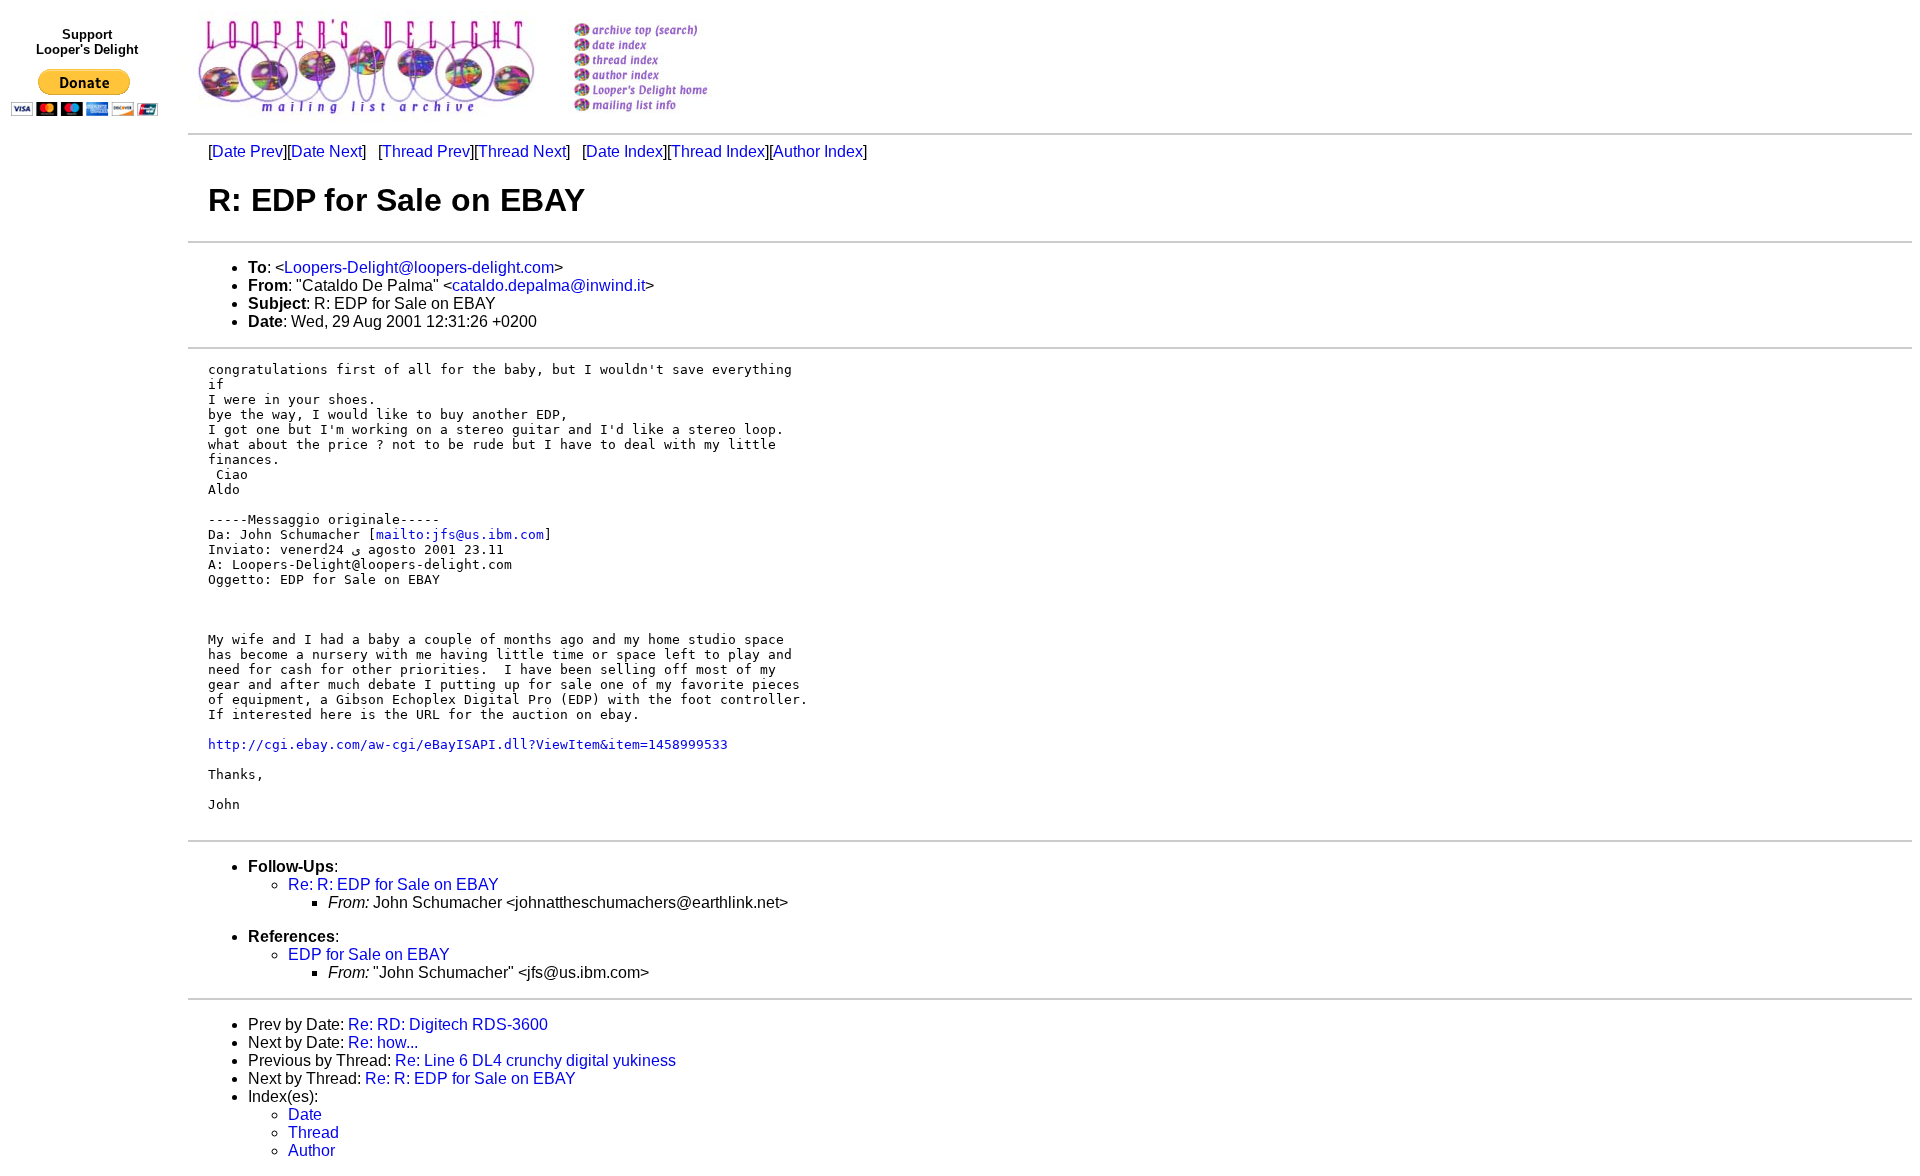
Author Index (818, 151)
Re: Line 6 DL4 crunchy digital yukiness (535, 1060)
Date (305, 1114)
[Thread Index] (666, 61)
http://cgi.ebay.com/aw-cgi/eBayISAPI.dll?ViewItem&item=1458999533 (468, 744)
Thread (313, 1132)
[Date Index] (666, 46)
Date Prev (247, 151)
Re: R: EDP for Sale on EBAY (393, 884)
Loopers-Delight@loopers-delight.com (419, 267)
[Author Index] (666, 76)
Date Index (624, 151)
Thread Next (522, 151)
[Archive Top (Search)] (666, 31)
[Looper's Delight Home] (666, 91)
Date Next (326, 151)
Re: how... (383, 1042)
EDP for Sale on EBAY (369, 954)
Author (311, 1150)
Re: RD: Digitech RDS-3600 (448, 1024)
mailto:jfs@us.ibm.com (460, 534)
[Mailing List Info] (666, 116)
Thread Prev (426, 151)
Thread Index (718, 151)
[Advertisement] (88, 537)
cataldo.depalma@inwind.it (548, 285)
